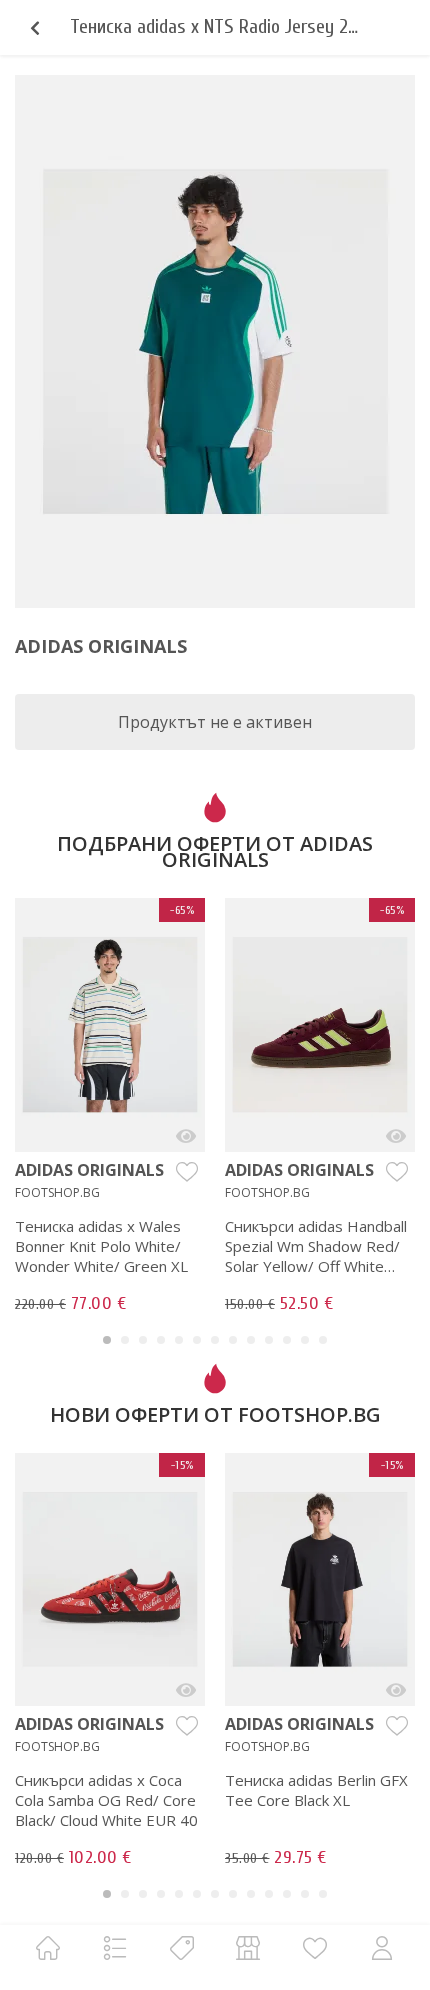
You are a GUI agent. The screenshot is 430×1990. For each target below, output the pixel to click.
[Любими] (315, 1947)
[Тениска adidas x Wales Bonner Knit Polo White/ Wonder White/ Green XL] (186, 1136)
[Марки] (182, 1947)
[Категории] (115, 1947)
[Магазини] (248, 1947)
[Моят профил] (382, 1947)
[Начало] (48, 1947)
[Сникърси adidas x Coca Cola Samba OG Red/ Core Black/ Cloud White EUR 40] (186, 1690)
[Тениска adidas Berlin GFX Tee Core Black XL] (396, 1690)
